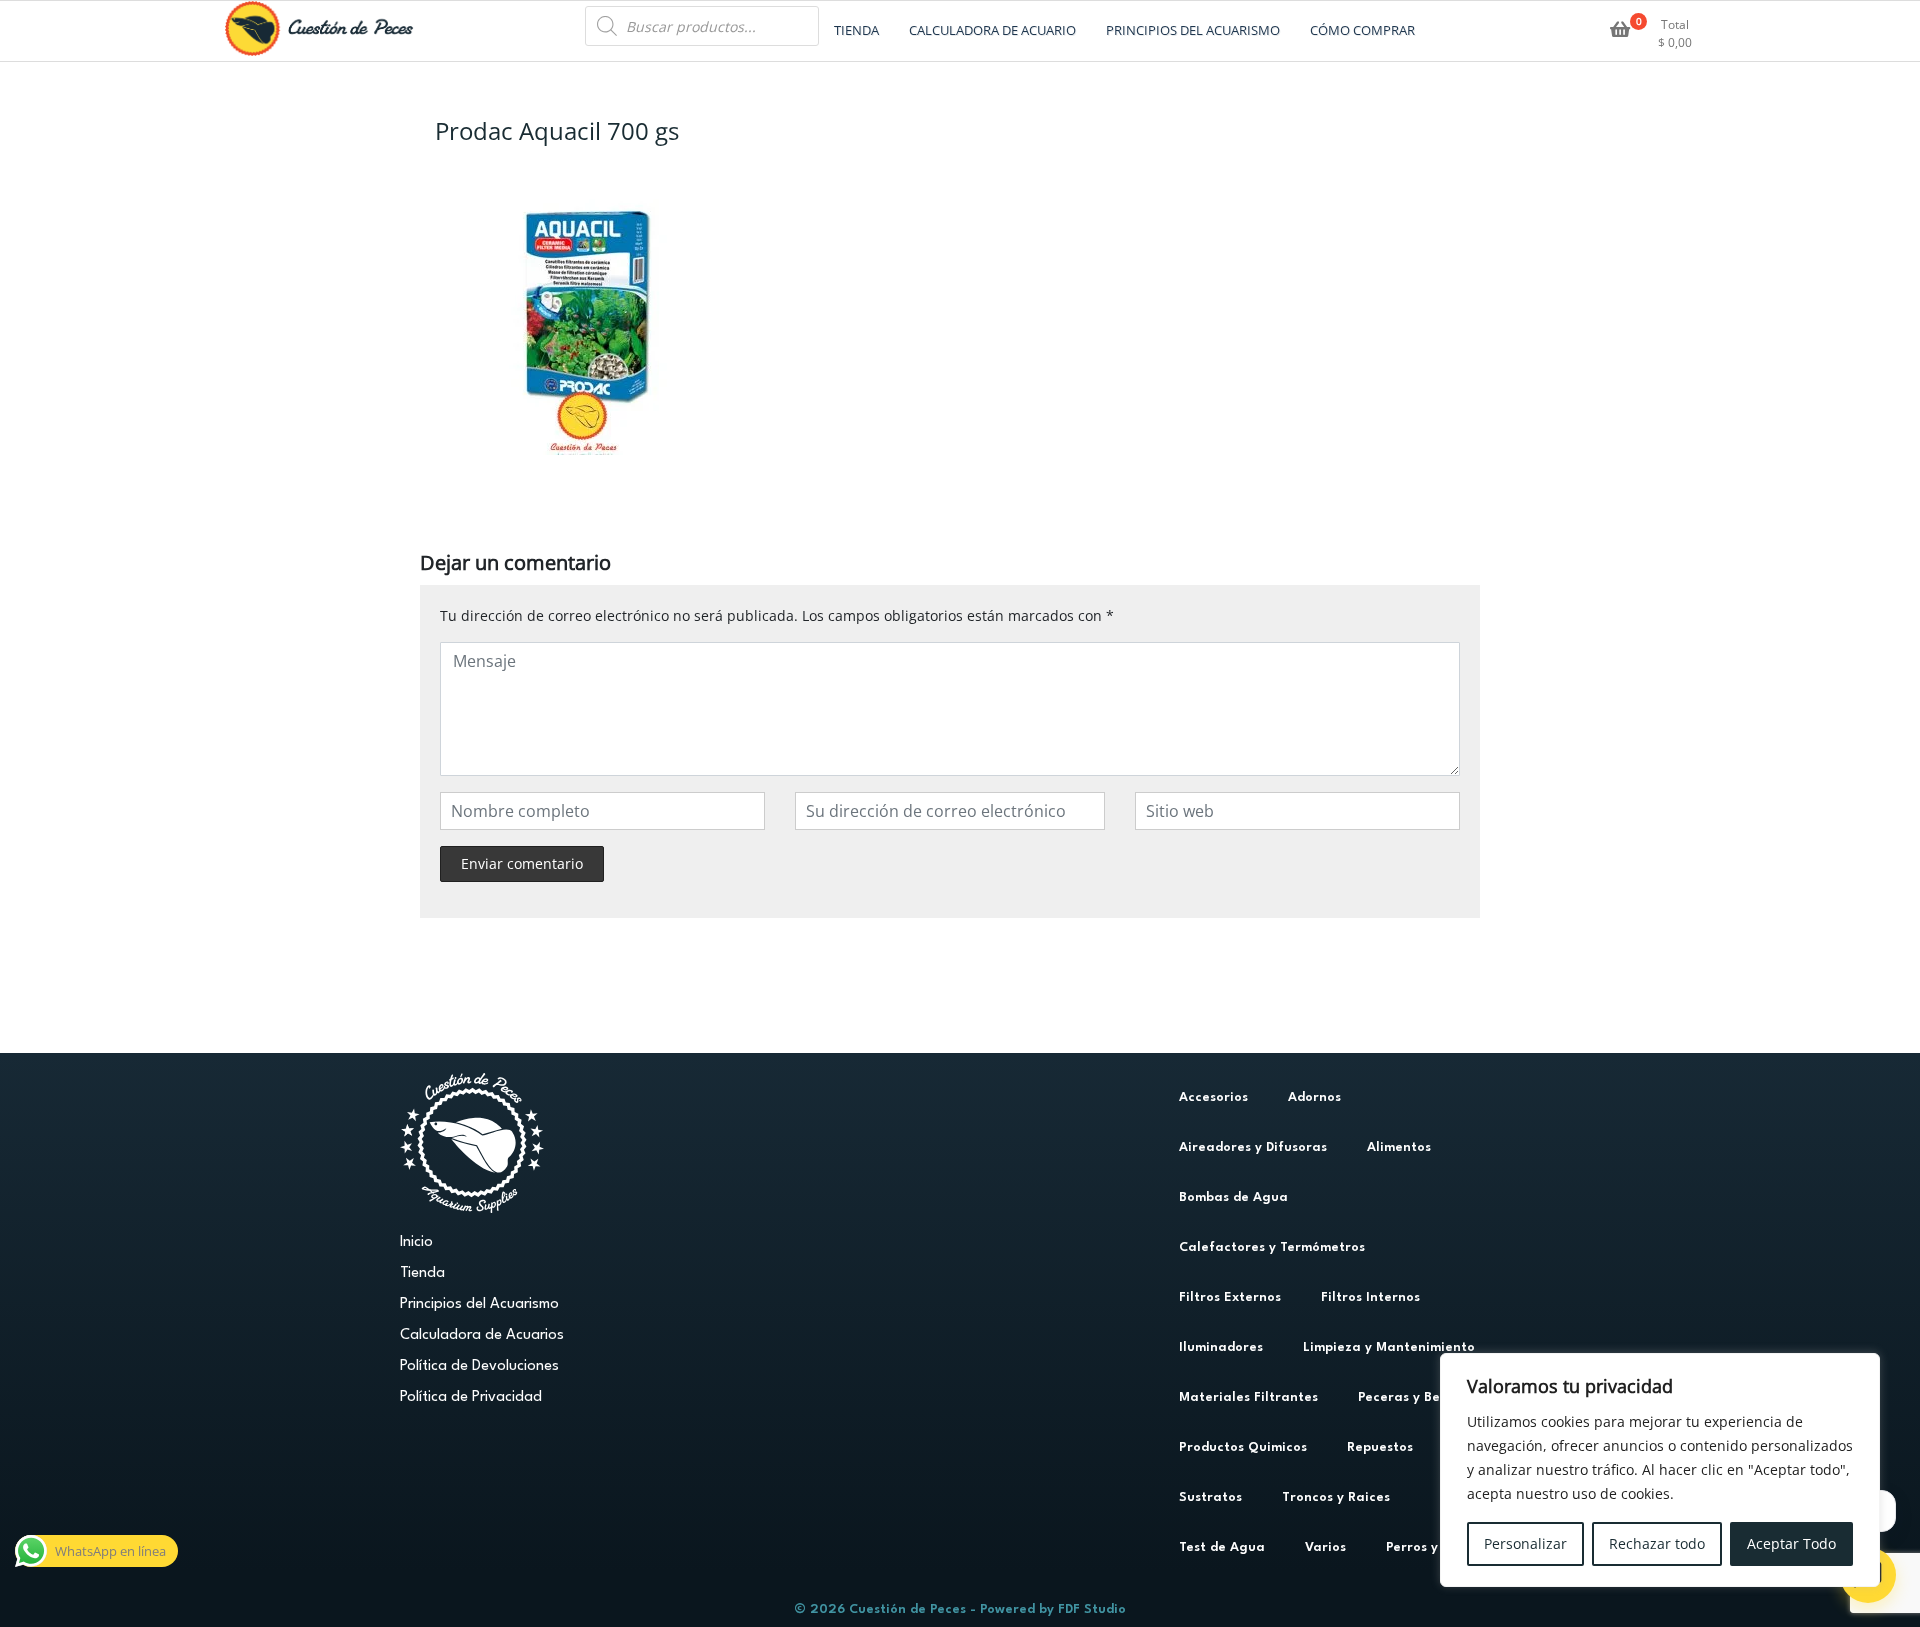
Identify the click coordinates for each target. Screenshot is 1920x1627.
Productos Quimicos (1243, 1447)
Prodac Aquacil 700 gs (557, 130)
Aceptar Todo (1791, 1543)
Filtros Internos (1370, 1297)
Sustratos (1210, 1497)
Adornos (1314, 1097)
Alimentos (1399, 1147)
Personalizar (1525, 1543)
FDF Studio (1092, 1609)
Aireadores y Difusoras (1253, 1147)
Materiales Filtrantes (1248, 1397)
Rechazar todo (1657, 1543)
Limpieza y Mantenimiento (1389, 1347)
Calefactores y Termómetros (1272, 1247)
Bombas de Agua (1233, 1197)
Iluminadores (1221, 1347)
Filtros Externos (1230, 1297)
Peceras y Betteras (1419, 1397)
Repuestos (1380, 1447)
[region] (1660, 1470)
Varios (1325, 1547)
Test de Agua (1222, 1547)
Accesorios (1213, 1097)
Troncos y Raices (1336, 1497)
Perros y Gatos (1434, 1547)
